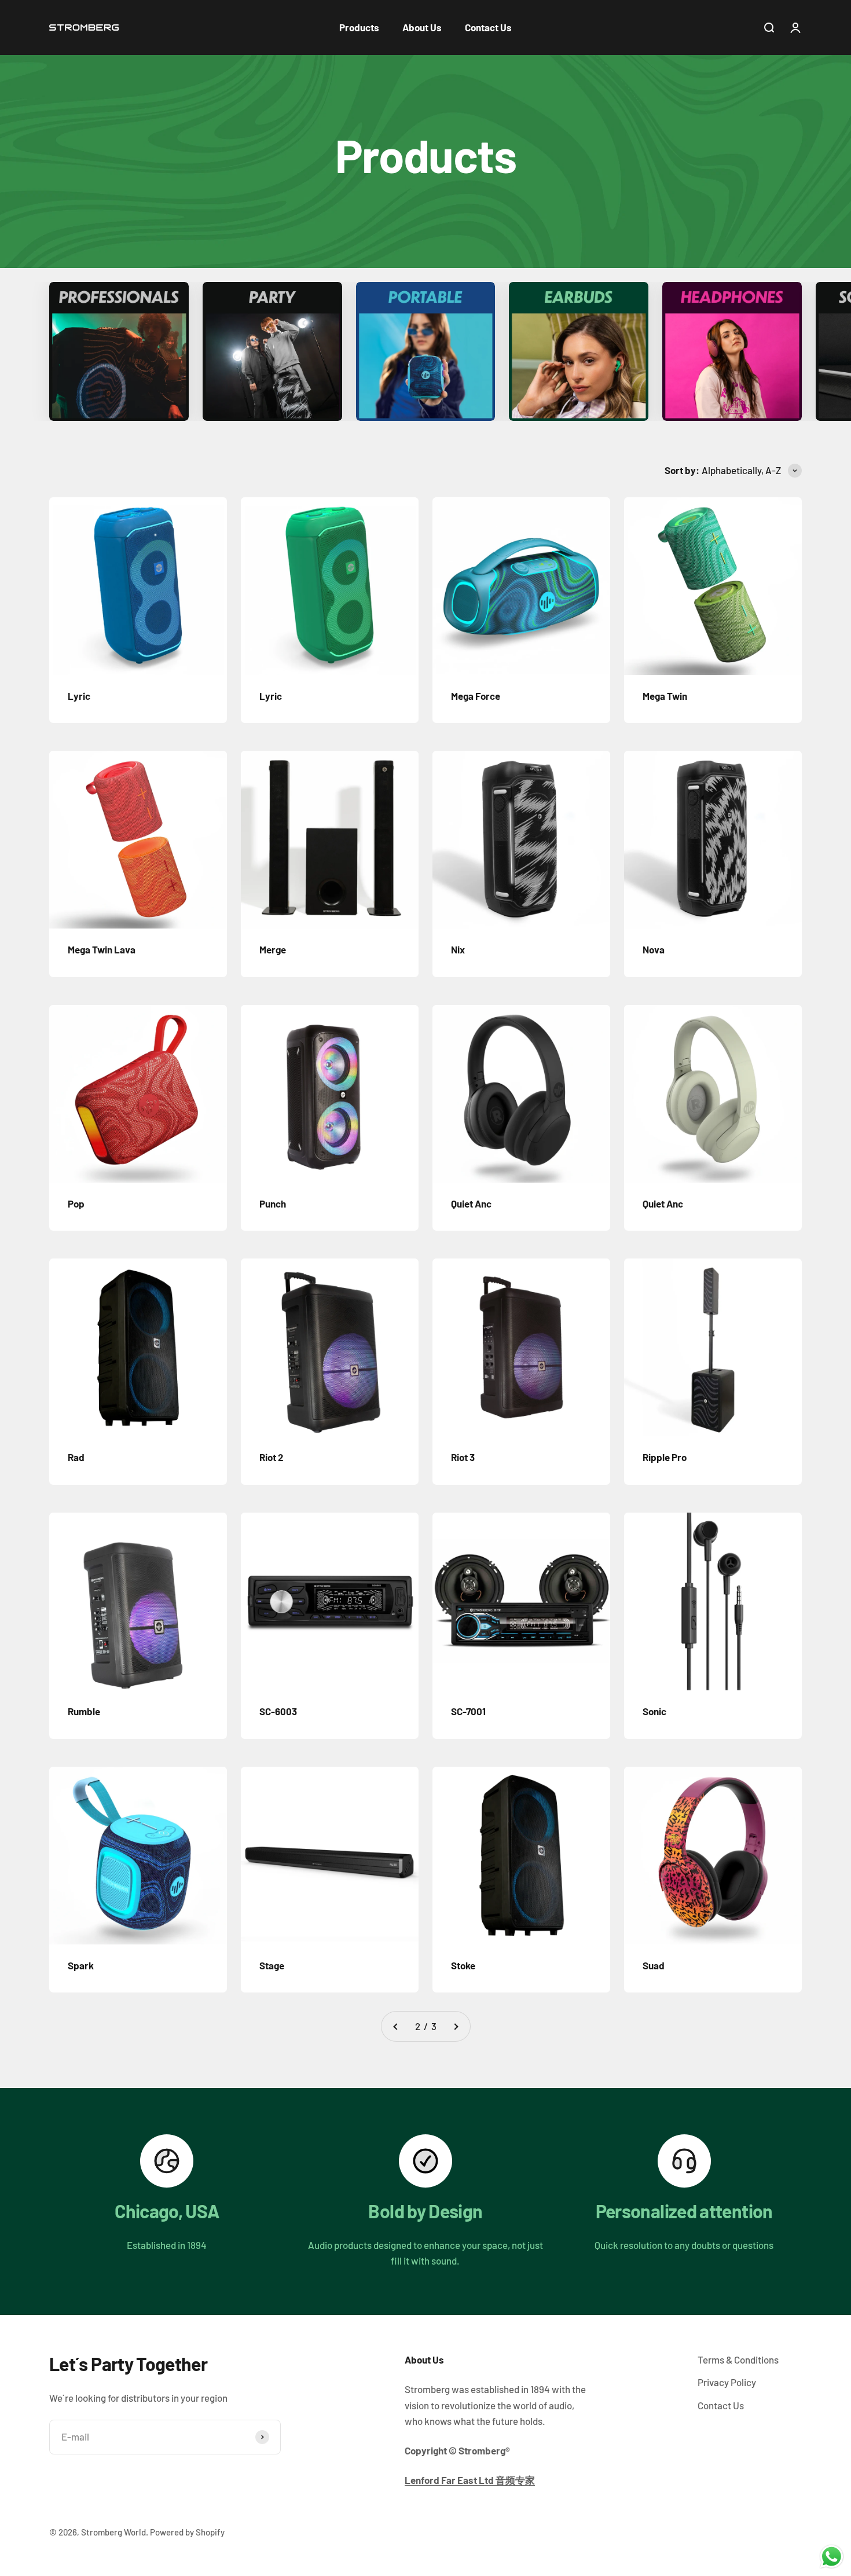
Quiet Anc (471, 1203)
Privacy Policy (727, 2382)
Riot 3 (463, 1457)
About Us (422, 27)
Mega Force (476, 696)
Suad (654, 1965)
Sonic (654, 1711)
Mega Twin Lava (102, 949)
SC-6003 (278, 1711)
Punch (273, 1203)
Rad (76, 1457)
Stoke (463, 1965)
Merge (273, 949)
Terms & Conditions (738, 2360)
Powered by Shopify (187, 2532)
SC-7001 (468, 1711)
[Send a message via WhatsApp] (832, 2557)
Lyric (79, 696)
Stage (272, 1965)
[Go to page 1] (396, 2026)
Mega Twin (665, 696)
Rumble (84, 1711)
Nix (458, 949)
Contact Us (488, 27)
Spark (81, 1965)
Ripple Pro (665, 1457)
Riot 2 (272, 1457)
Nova (654, 949)
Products (359, 27)
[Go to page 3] (456, 2026)
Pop (76, 1203)
